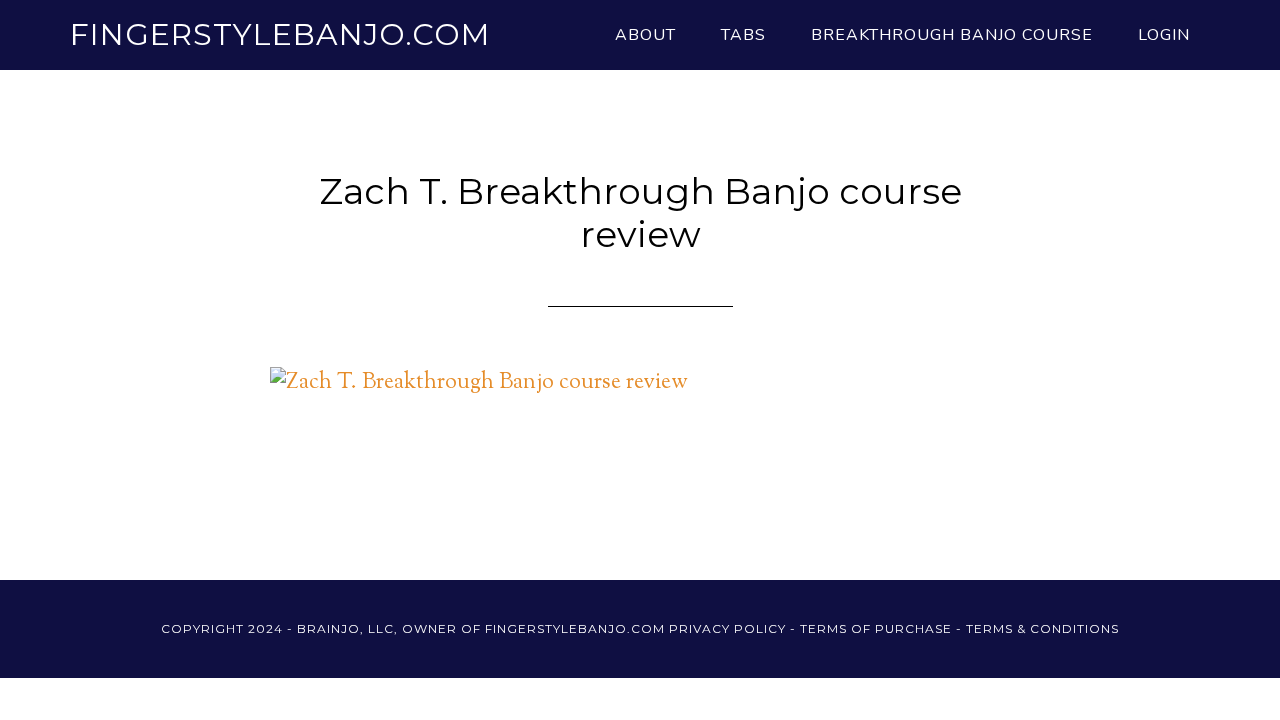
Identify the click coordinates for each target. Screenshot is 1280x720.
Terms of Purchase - (883, 628)
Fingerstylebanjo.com (280, 34)
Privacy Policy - (734, 628)
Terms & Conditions (1042, 628)
